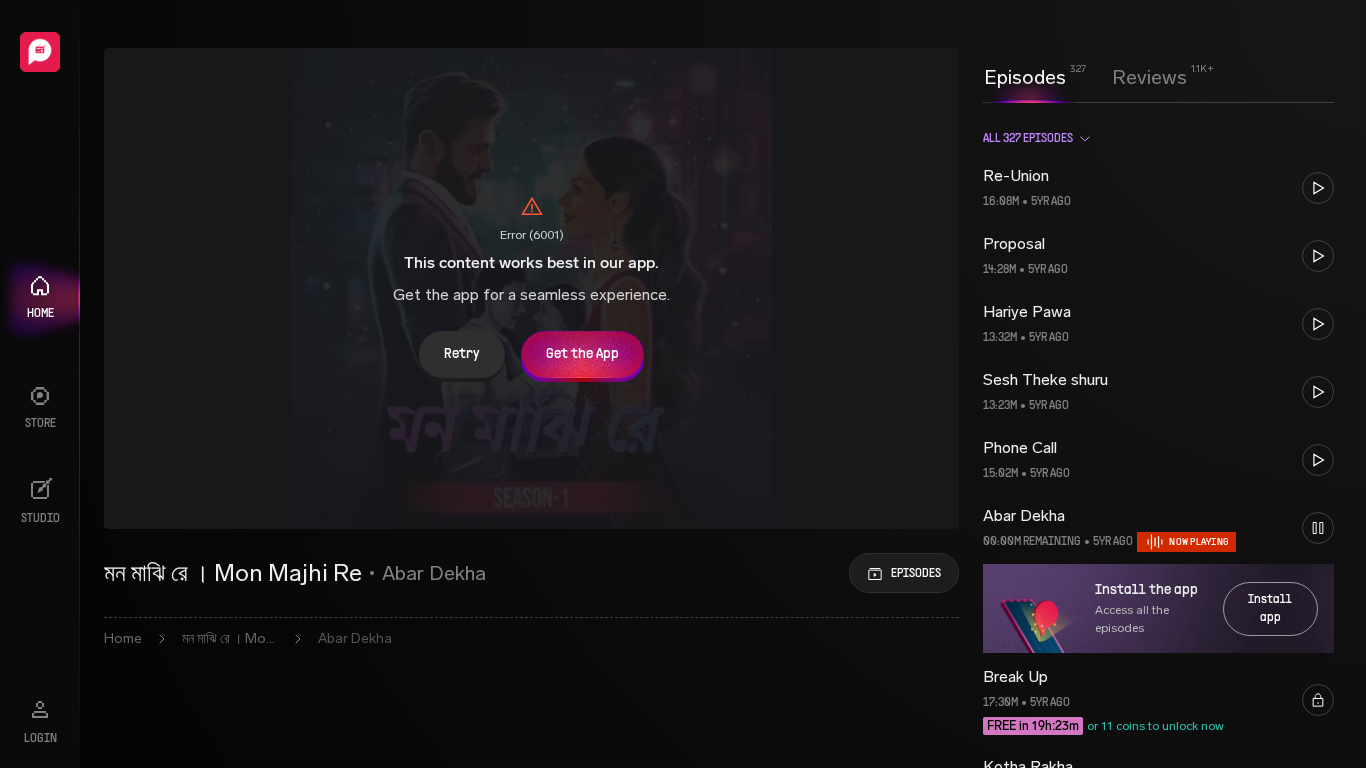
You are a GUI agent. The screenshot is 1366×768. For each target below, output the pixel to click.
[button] (1158, 188)
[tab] (1025, 75)
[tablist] (1085, 77)
